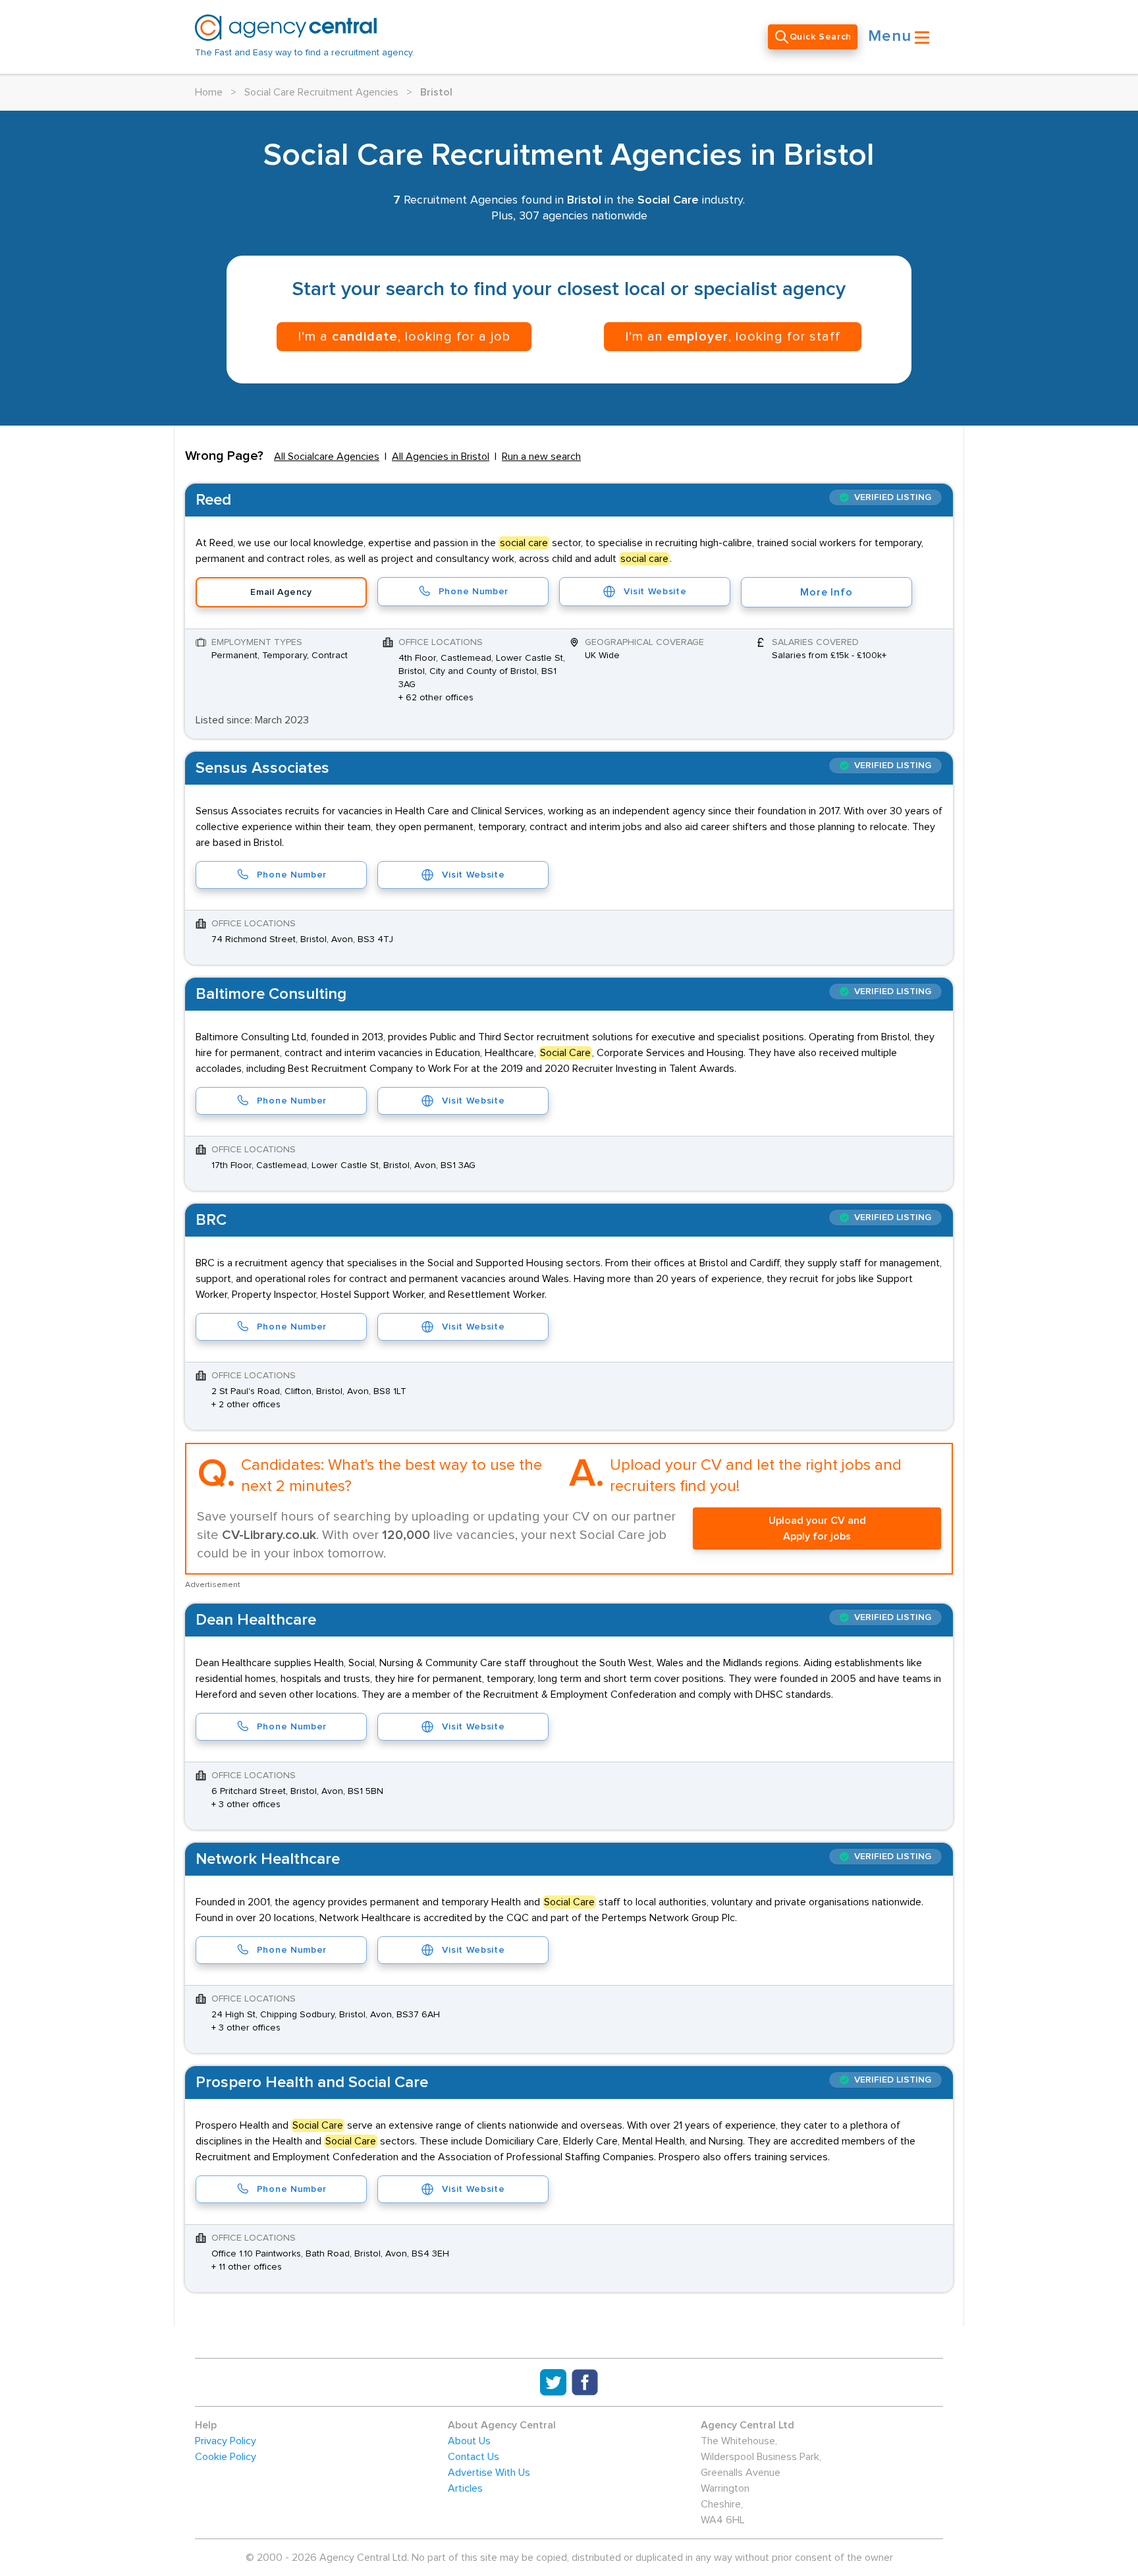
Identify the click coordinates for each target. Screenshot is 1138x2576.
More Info (826, 592)
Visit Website (655, 592)
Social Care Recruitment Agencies (321, 92)
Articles (465, 2488)
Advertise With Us (489, 2473)
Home (209, 92)
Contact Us (474, 2457)
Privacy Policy (226, 2441)
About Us (469, 2441)
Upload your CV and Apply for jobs (817, 1528)
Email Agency (281, 592)
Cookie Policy (226, 2457)
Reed (213, 500)
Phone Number (474, 592)
